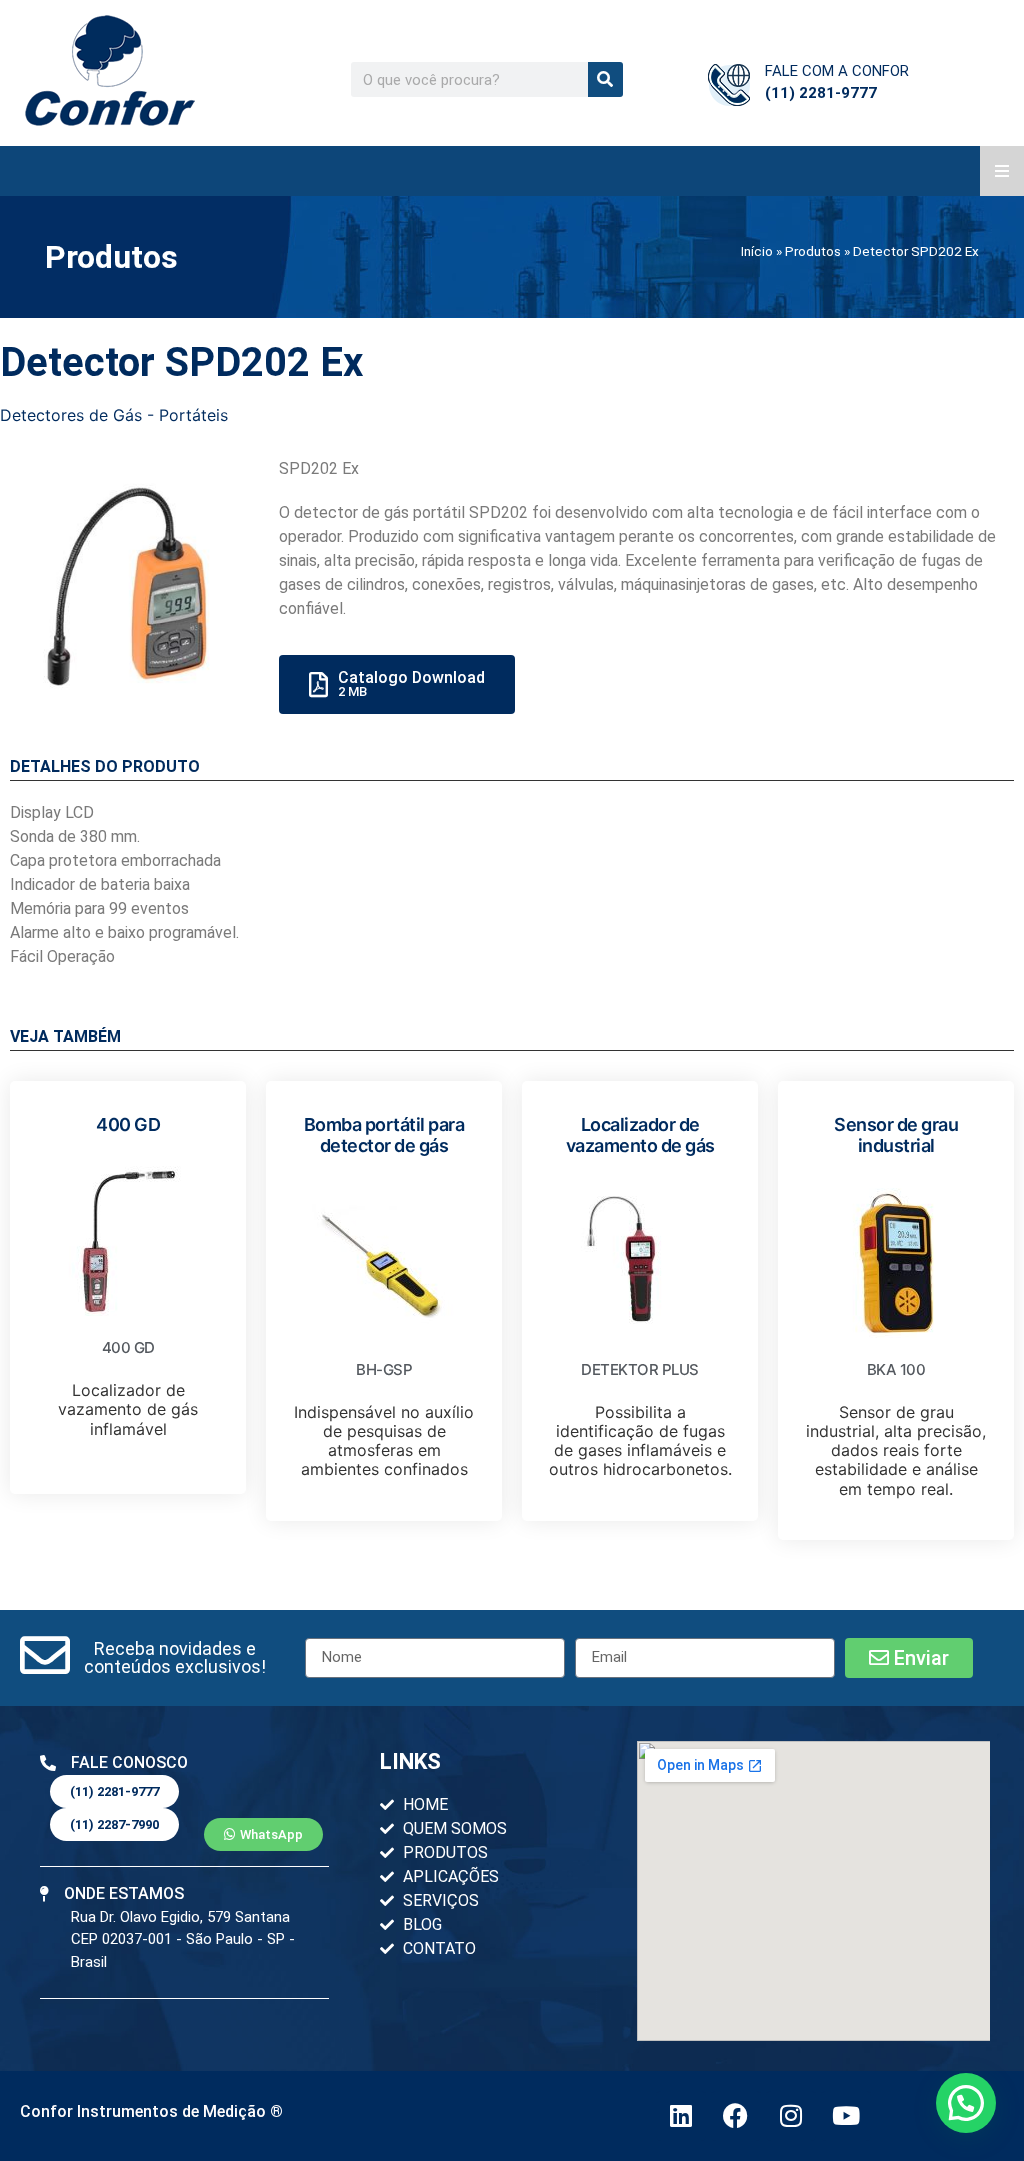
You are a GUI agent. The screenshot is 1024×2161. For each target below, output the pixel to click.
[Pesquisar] (605, 79)
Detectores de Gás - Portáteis (114, 415)
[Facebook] (736, 2116)
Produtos (813, 251)
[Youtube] (846, 2116)
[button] (174, 1658)
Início (757, 251)
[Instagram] (791, 2116)
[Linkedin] (681, 2116)
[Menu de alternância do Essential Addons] (1002, 171)
